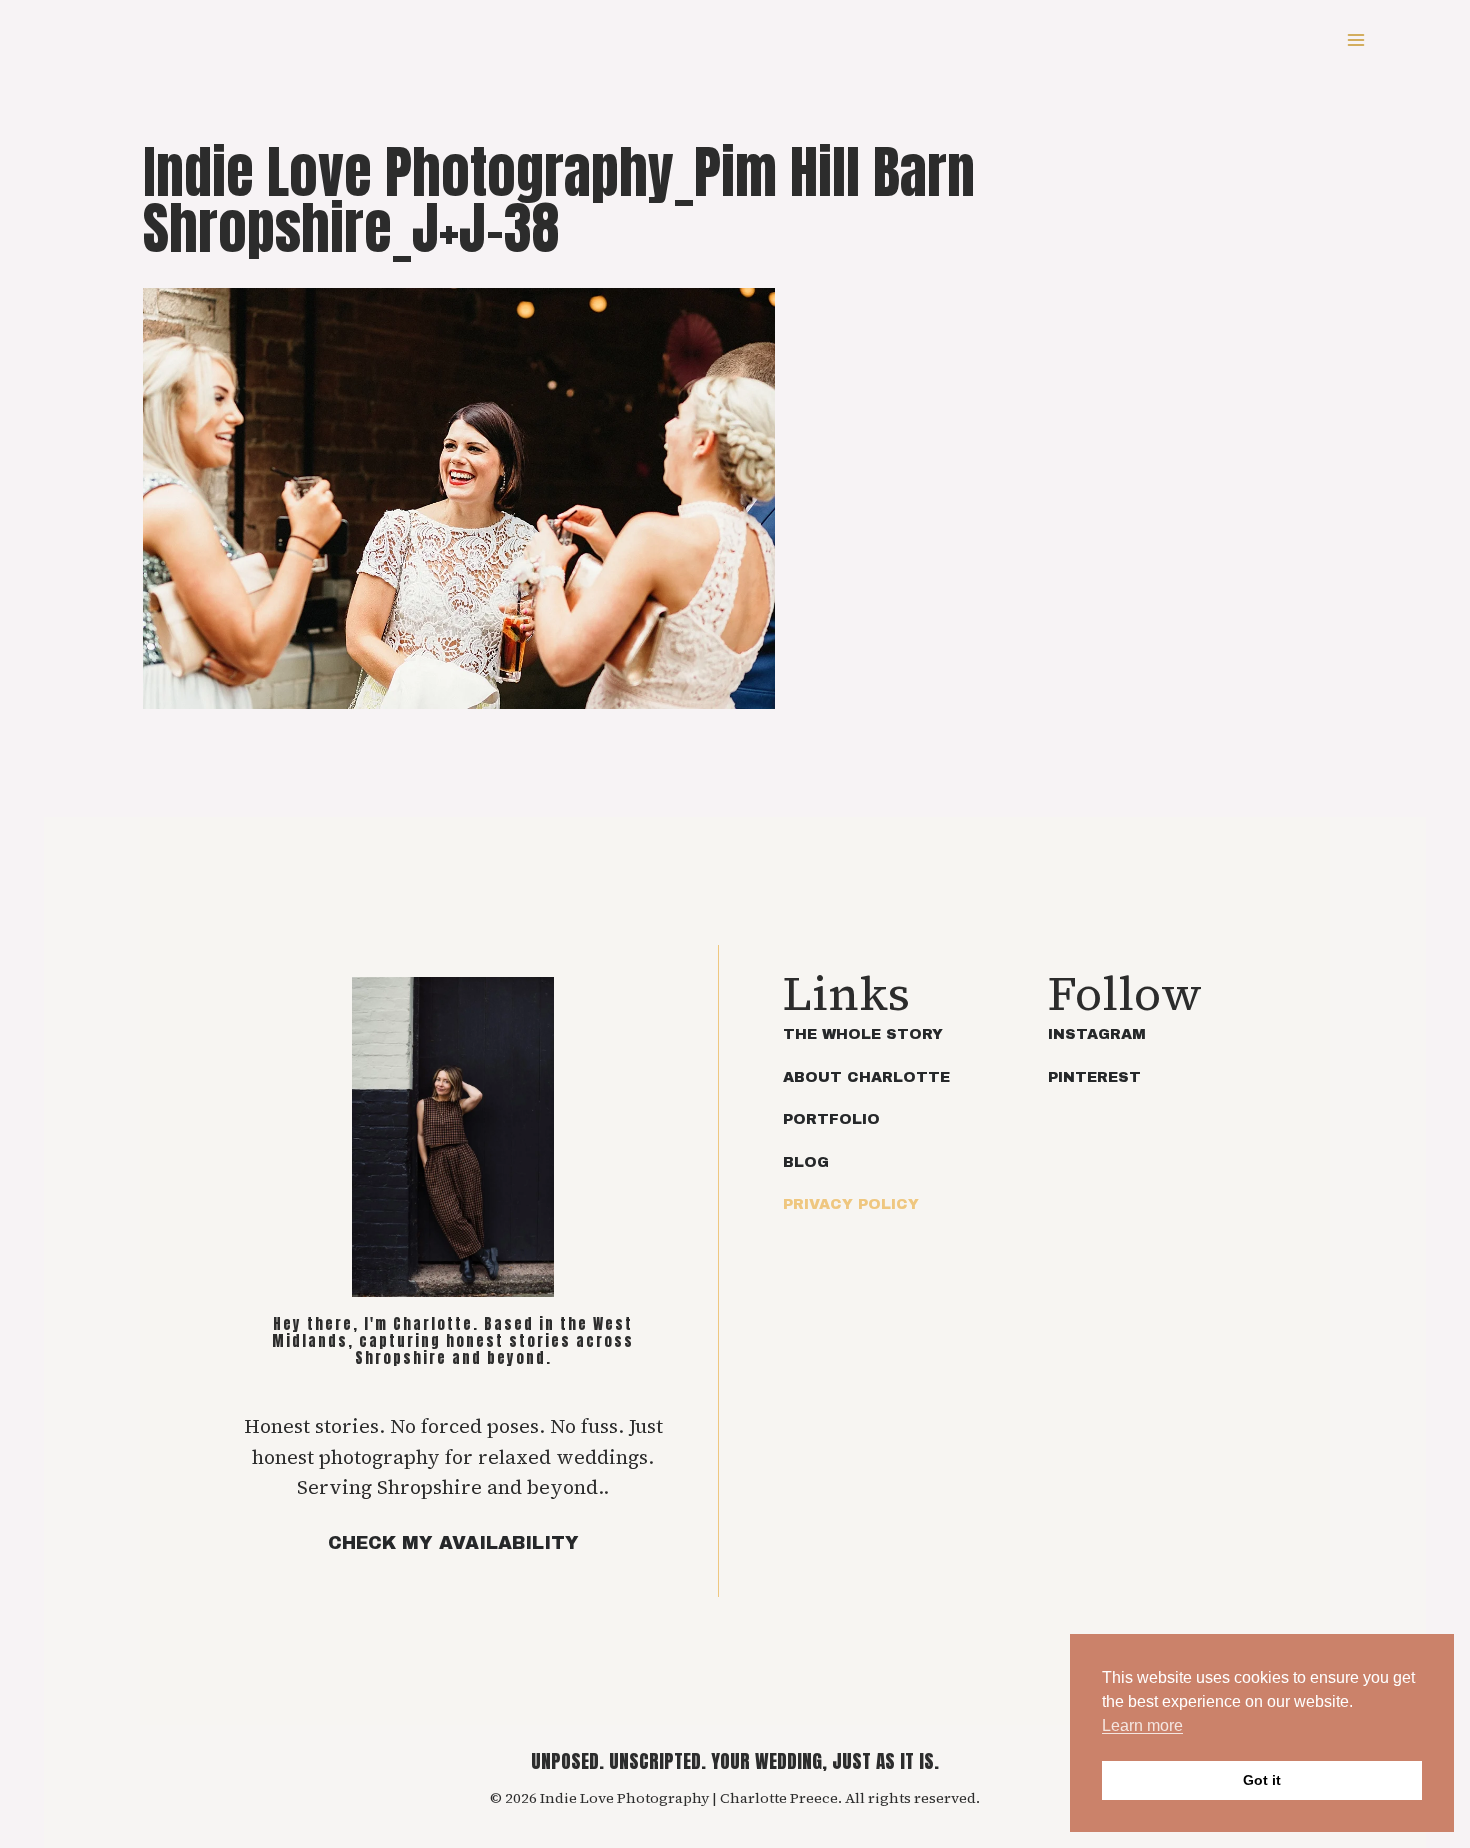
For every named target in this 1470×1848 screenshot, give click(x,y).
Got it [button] (1262, 1780)
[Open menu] (1355, 39)
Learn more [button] (1142, 1725)
